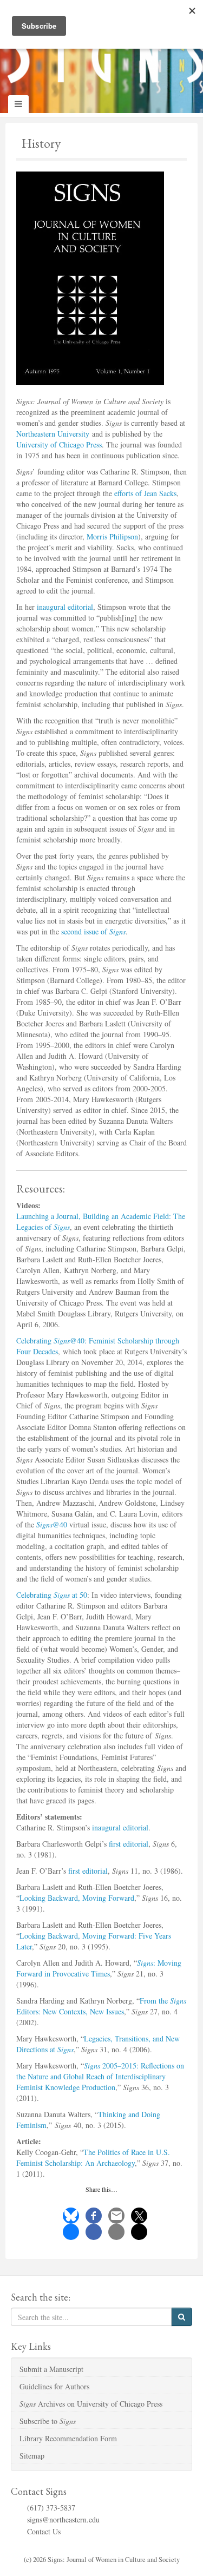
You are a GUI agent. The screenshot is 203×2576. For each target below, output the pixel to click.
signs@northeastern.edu (63, 2519)
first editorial (129, 1844)
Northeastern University (53, 434)
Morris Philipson (112, 536)
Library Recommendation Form (68, 2438)
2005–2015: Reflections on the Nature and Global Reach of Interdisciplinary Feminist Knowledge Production (100, 2076)
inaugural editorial (65, 607)
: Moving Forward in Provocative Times (99, 1968)
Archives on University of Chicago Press (91, 2404)
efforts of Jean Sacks (145, 493)
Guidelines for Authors (54, 2386)
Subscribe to (48, 2421)
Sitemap (32, 2456)
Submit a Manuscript (51, 2369)
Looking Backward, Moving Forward (77, 1898)
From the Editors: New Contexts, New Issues (101, 2006)
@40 (52, 1524)
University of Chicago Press (59, 444)
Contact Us (44, 2531)
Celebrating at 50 (52, 1595)
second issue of (93, 931)
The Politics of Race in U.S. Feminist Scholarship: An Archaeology (93, 2157)
